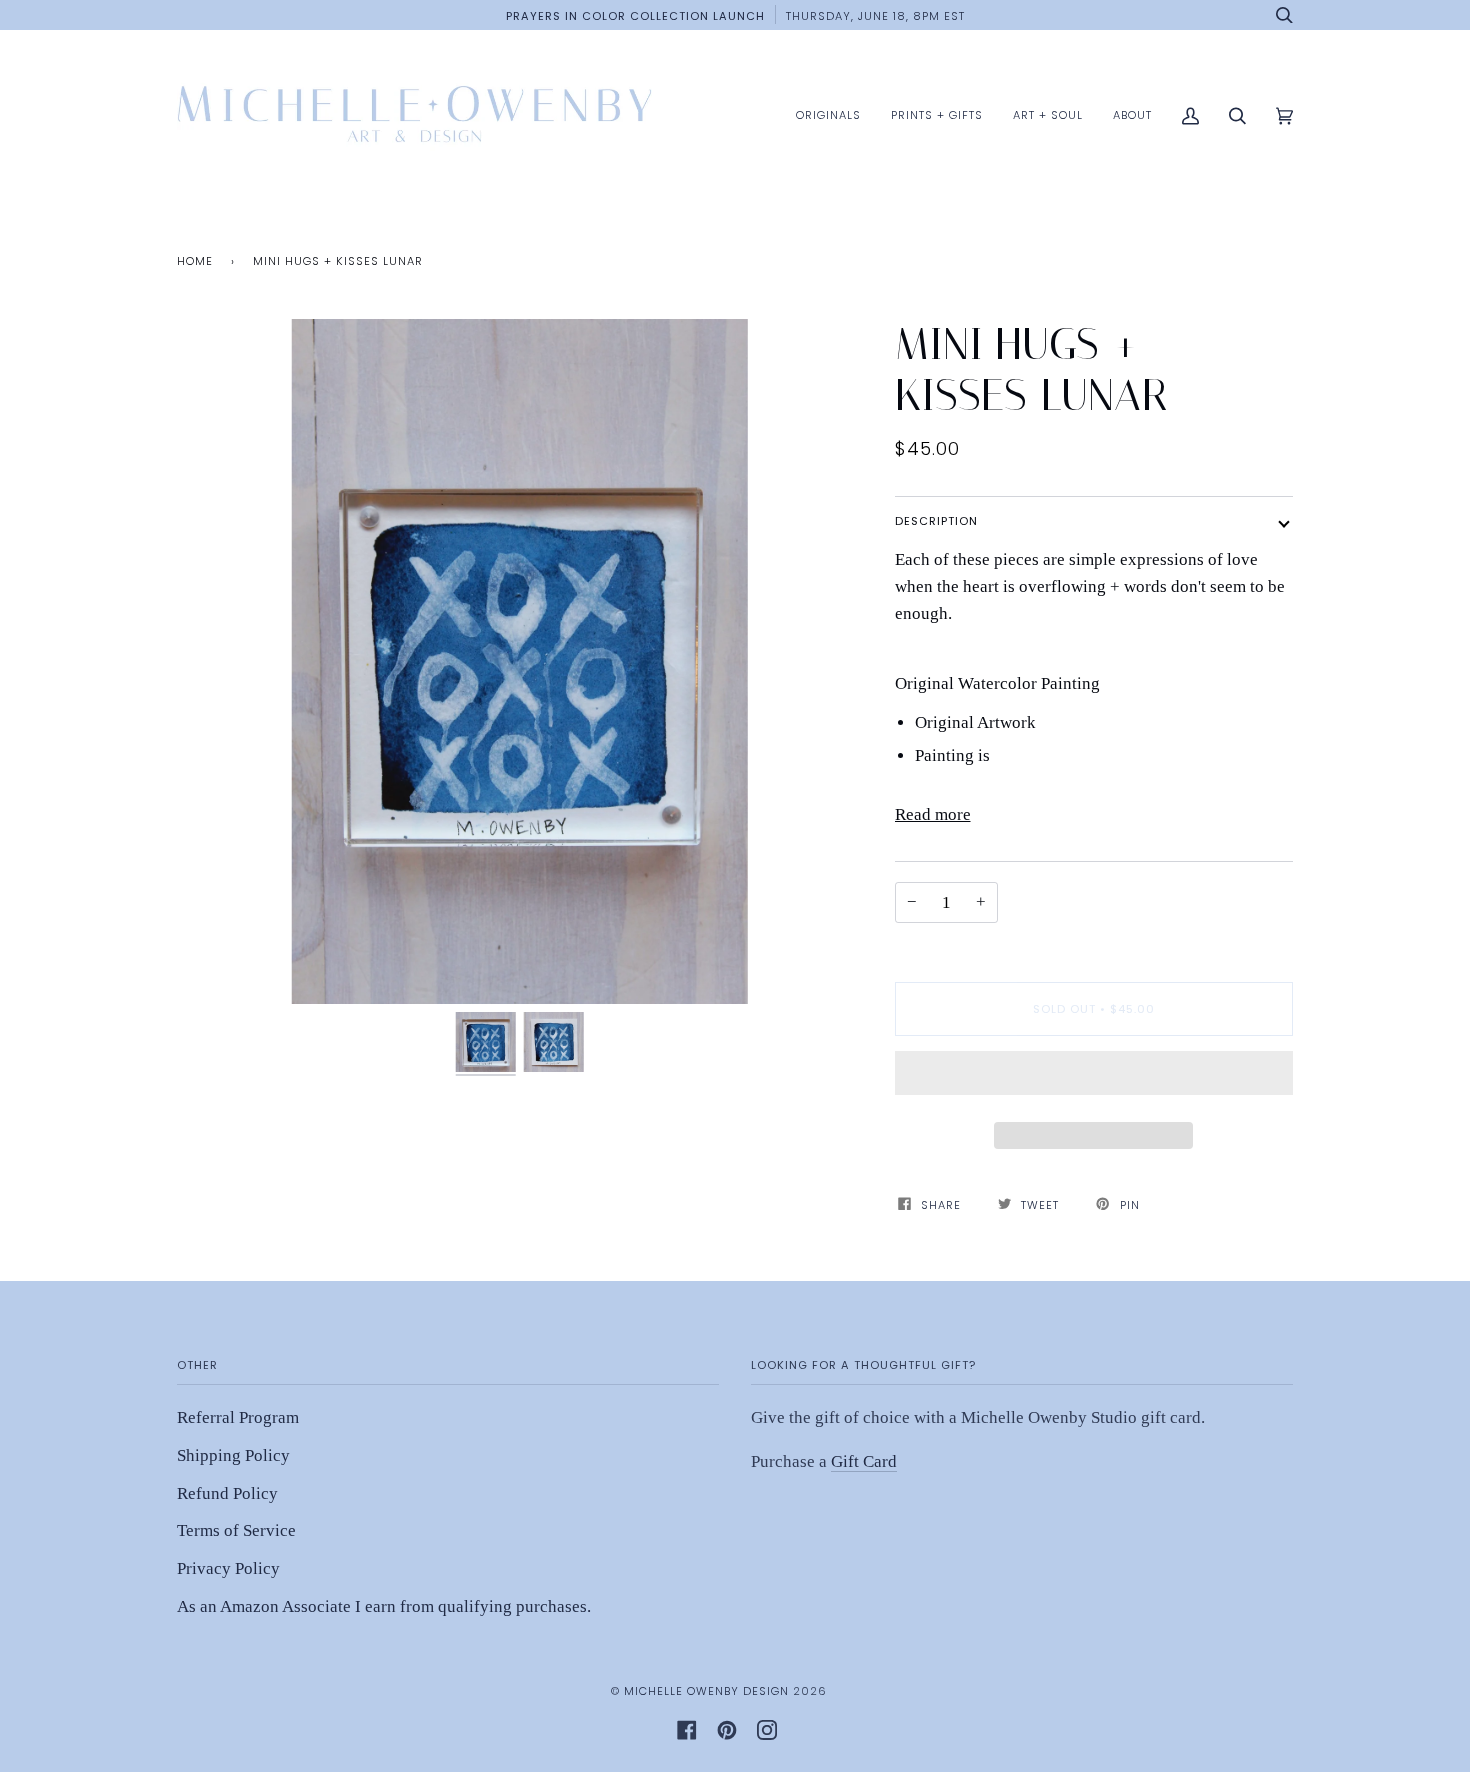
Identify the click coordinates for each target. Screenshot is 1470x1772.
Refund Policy (227, 1493)
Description (936, 521)
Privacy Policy (228, 1568)
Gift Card (864, 1461)
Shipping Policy (233, 1455)
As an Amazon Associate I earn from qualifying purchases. (384, 1606)
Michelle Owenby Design (706, 1691)
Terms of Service (236, 1530)
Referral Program (238, 1417)
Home (195, 261)
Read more (933, 814)
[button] (1094, 1078)
